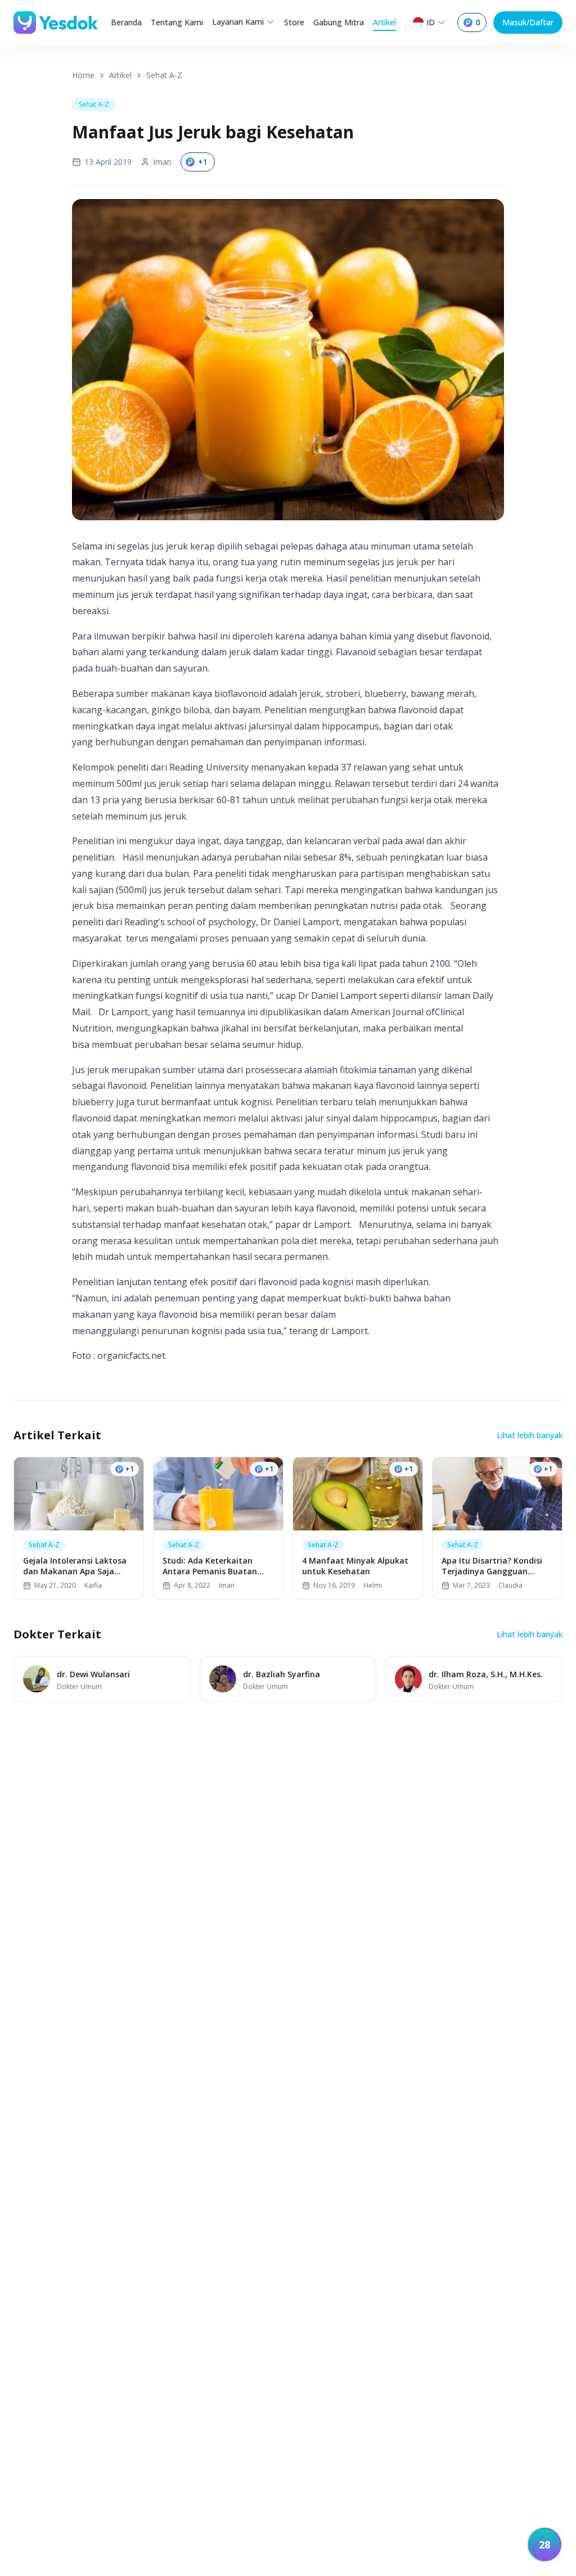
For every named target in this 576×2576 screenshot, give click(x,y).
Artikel (384, 22)
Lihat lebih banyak (530, 1435)
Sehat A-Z (164, 75)
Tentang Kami (177, 22)
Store (294, 22)
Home (83, 75)
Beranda (126, 22)
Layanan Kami (238, 22)
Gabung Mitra (339, 22)
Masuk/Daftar (528, 22)
